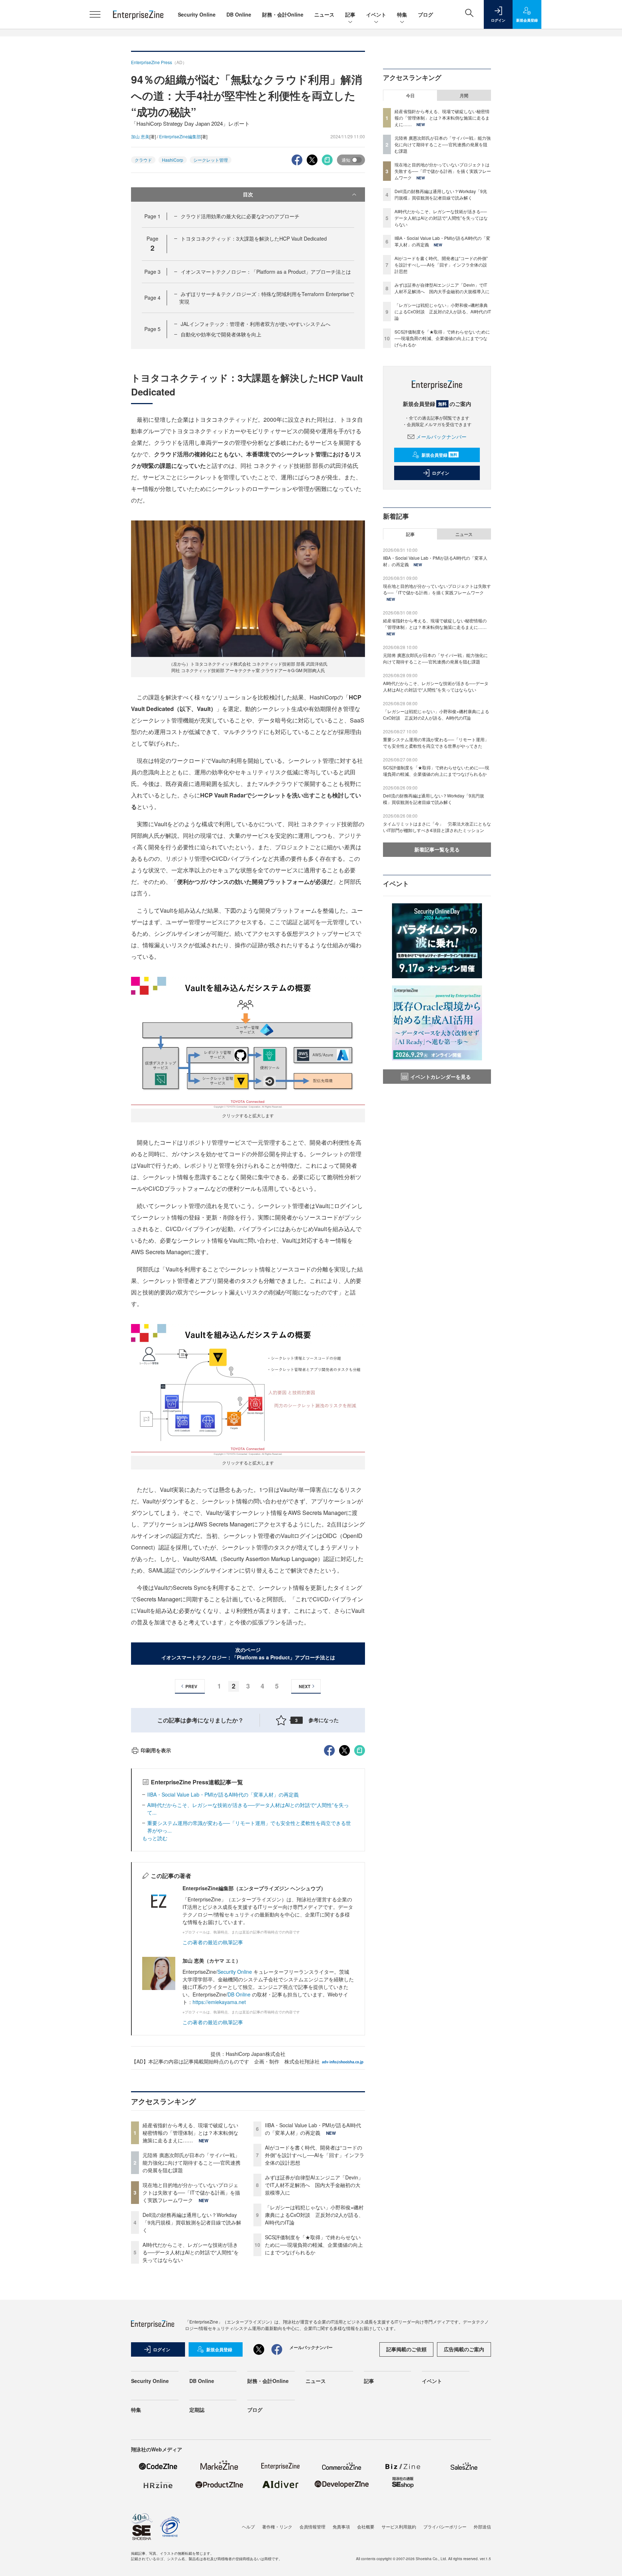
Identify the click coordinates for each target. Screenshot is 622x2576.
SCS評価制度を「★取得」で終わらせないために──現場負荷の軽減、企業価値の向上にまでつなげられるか (314, 2245)
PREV (191, 1686)
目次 (248, 194)
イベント (376, 14)
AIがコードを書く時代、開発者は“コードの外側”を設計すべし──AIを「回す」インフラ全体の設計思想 (315, 2155)
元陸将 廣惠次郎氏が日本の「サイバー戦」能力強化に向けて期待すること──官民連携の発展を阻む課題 (191, 2163)
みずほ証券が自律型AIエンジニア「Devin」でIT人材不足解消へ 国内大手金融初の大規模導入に (314, 2185)
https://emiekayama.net (219, 2002)
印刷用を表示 (156, 1750)
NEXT (305, 1686)
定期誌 (197, 2410)
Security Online (197, 14)
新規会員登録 (439, 455)
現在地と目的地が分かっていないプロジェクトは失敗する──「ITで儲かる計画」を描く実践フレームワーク (191, 2192)
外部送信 (482, 2526)
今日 (410, 95)
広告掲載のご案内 (464, 2349)
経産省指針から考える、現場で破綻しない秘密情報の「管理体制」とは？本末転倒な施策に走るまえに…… (190, 2133)
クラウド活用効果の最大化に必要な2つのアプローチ (240, 216)
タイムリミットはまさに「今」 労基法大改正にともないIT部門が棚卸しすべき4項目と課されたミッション (437, 827)
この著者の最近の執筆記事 (213, 1942)
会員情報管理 (312, 2526)
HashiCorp (173, 160)
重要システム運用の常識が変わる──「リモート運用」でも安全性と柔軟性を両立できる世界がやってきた (436, 743)
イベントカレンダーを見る (441, 1077)
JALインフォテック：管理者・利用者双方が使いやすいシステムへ (256, 324)
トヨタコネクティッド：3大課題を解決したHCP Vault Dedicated (254, 238)
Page (152, 216)
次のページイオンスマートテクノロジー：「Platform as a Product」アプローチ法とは (248, 1653)
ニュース (324, 14)
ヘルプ (248, 2526)
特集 (402, 14)
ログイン (441, 473)
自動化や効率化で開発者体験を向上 (221, 334)
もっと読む (155, 1838)
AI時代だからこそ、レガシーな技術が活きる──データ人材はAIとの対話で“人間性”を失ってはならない (191, 2252)
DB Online (239, 14)
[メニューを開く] (95, 14)
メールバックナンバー (441, 437)
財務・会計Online (283, 14)
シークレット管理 (211, 160)
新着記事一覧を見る (437, 849)
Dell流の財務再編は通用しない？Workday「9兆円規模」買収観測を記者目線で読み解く (192, 2222)
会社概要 (366, 2526)
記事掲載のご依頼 (406, 2349)
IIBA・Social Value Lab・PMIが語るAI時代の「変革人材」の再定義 (223, 1794)
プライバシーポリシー (445, 2526)
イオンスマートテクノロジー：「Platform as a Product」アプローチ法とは (266, 272)
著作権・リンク (277, 2526)
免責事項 (341, 2526)
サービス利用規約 (399, 2526)
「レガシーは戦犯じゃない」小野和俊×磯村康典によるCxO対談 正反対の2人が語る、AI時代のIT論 (314, 2215)
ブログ (425, 14)
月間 (464, 95)
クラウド (143, 160)
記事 (350, 14)
